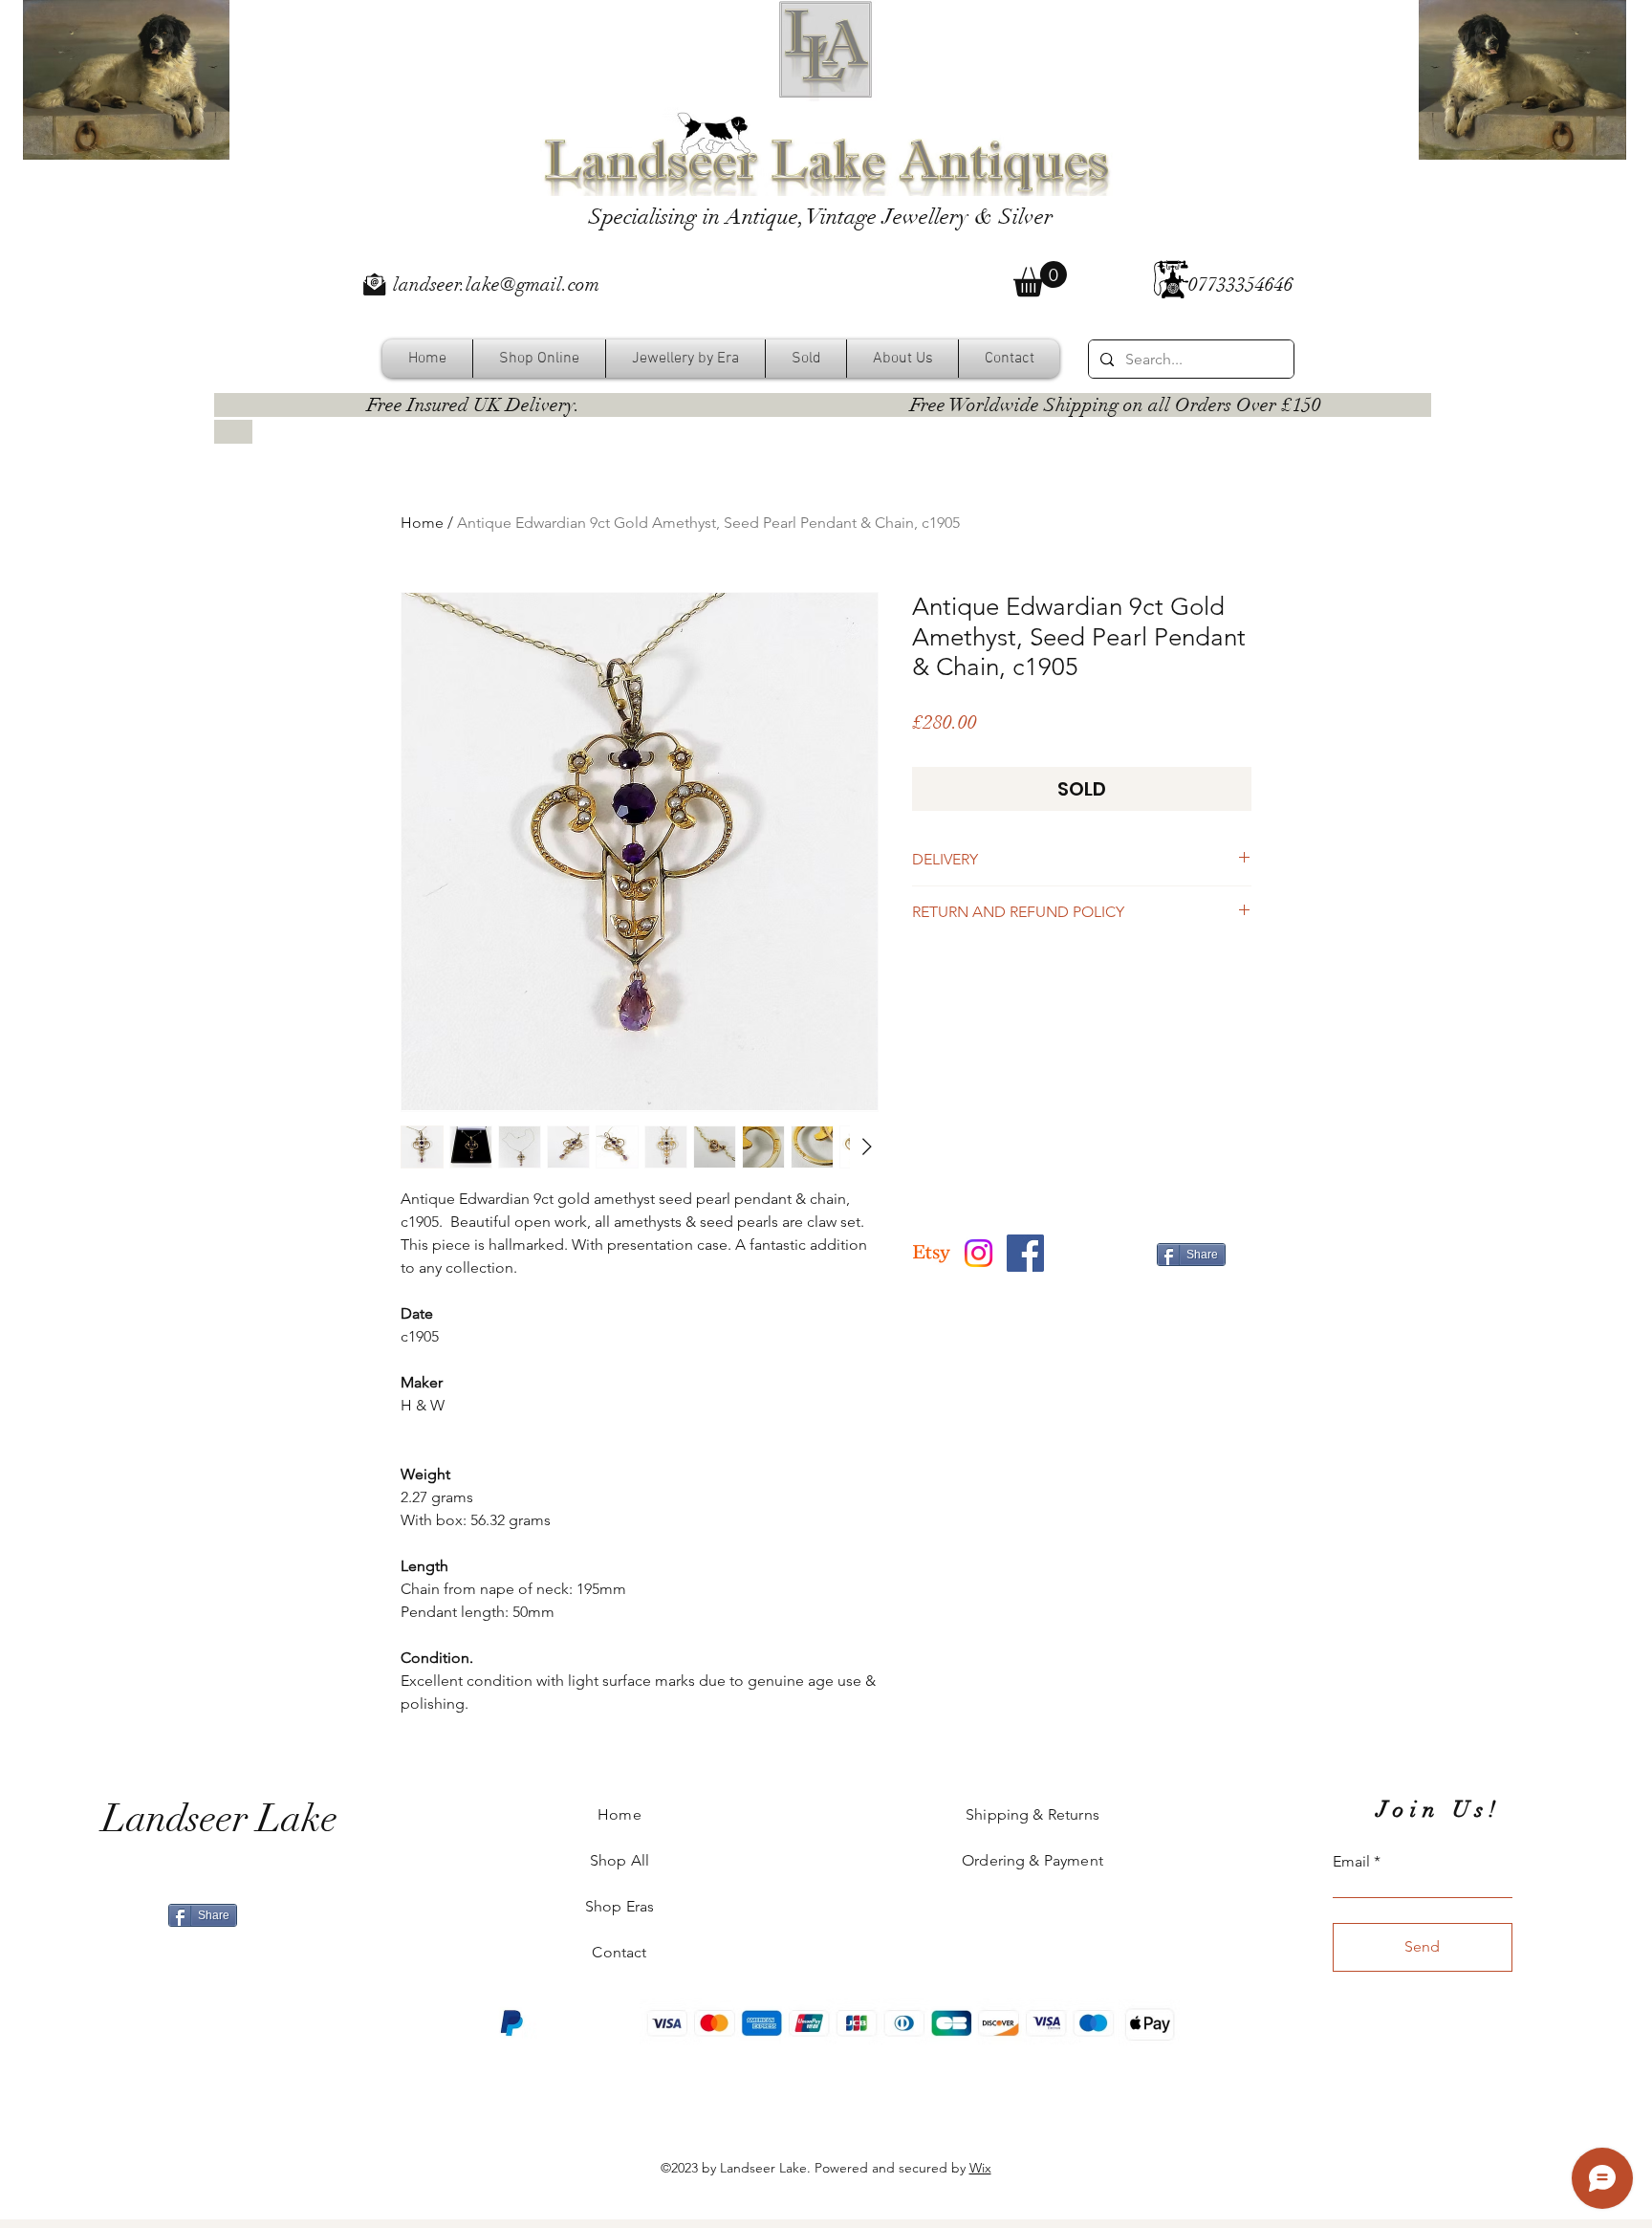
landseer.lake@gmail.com (496, 284)
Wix (980, 2168)
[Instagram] (978, 1253)
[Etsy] (932, 1253)
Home (422, 523)
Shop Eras (619, 1906)
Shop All (619, 1860)
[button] (1040, 279)
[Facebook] (1025, 1253)
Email (1351, 1862)
